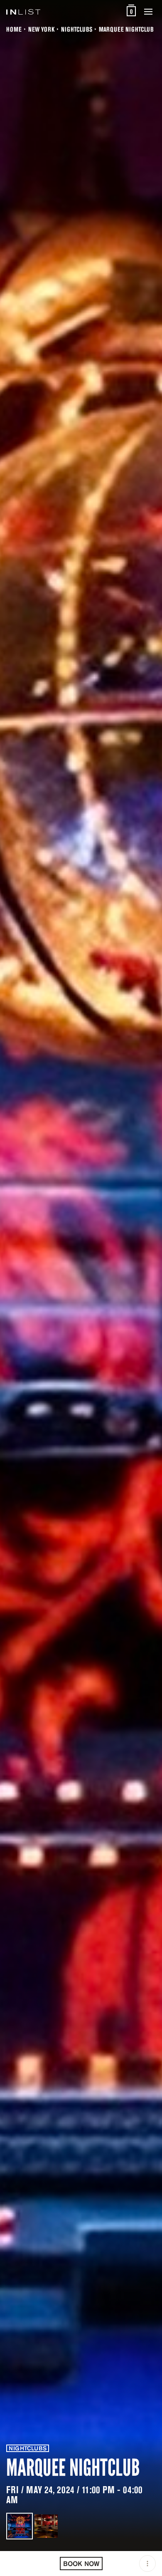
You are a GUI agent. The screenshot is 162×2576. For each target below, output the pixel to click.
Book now (81, 2564)
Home (14, 29)
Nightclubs (77, 29)
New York (41, 29)
